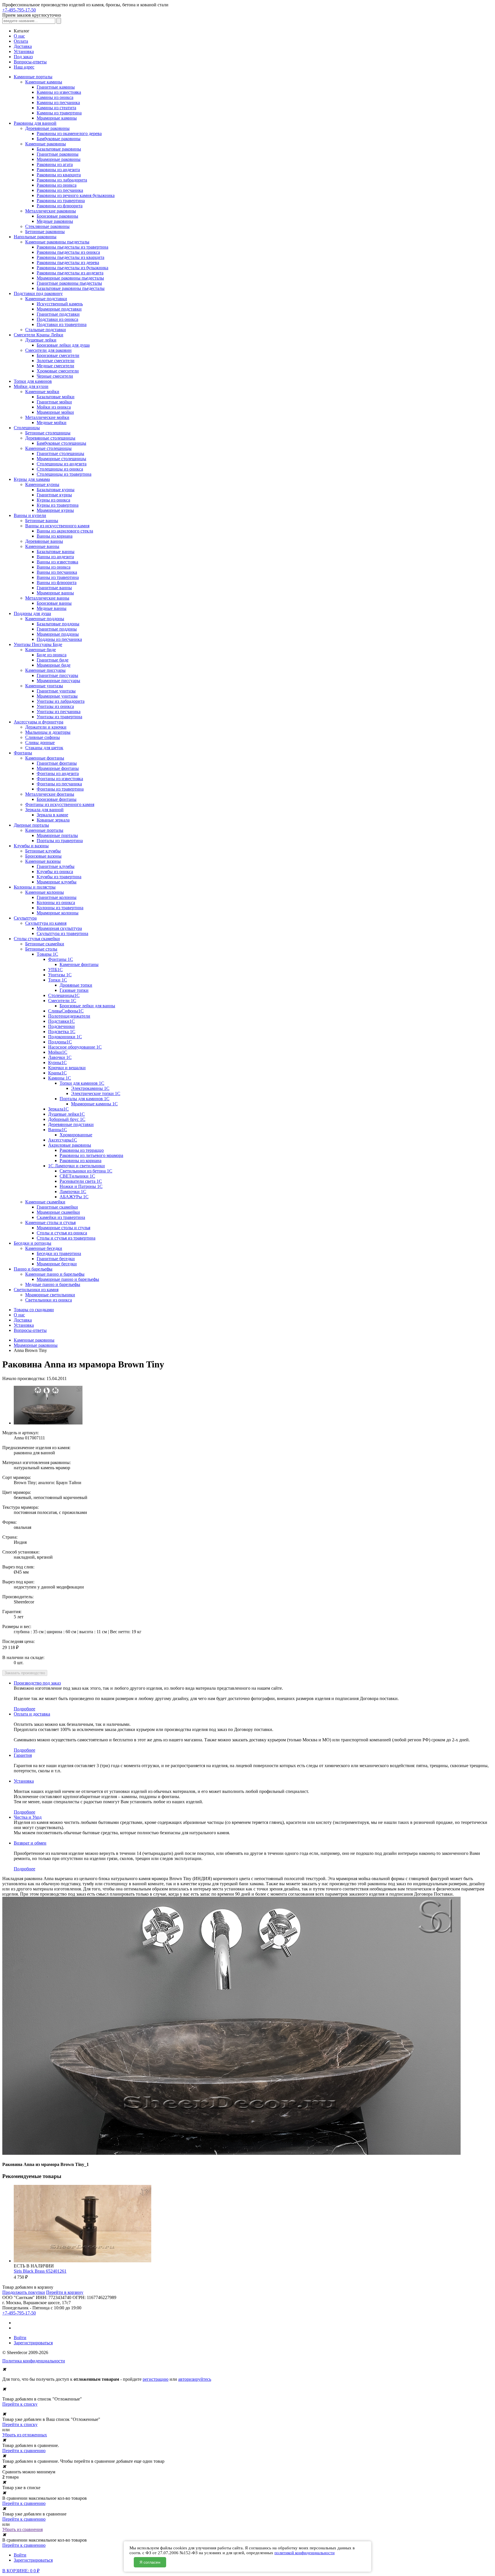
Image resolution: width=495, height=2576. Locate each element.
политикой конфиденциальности (305, 2553)
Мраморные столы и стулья (63, 1228)
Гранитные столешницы (60, 453)
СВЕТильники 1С (77, 1176)
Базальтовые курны (56, 490)
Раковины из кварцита (59, 175)
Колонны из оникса (56, 902)
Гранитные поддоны (57, 629)
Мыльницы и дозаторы (48, 732)
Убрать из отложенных (25, 2435)
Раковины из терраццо (82, 1150)
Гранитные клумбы (56, 866)
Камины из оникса (55, 97)
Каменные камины (44, 82)
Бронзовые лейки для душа (63, 345)
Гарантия (23, 1755)
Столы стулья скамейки (37, 939)
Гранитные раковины (58, 154)
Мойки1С (58, 1052)
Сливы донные (40, 742)
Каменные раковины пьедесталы (57, 242)
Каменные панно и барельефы (55, 1274)
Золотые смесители (56, 361)
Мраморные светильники (50, 1295)
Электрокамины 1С (90, 1088)
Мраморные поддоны (58, 634)
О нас (19, 36)
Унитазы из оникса (55, 706)
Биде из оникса (52, 655)
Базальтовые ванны (56, 552)
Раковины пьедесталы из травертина (72, 247)
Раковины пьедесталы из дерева (68, 263)
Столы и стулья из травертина (66, 1238)
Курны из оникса (53, 500)
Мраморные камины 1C (94, 1104)
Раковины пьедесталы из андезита (70, 273)
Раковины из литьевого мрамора (91, 1155)
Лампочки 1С (73, 1192)
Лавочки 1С (60, 1057)
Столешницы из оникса (60, 469)
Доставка (23, 46)
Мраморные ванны (55, 593)
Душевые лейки (41, 340)
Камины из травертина (59, 113)
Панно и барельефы (33, 1269)
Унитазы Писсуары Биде (38, 644)
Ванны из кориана (55, 536)
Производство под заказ (37, 1683)
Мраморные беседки (57, 1264)
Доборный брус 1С (67, 1119)
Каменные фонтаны (45, 758)
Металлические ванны (47, 598)
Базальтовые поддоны (58, 624)
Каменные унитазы (44, 686)
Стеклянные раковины (47, 226)
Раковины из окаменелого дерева (69, 133)
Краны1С (57, 1073)
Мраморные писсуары (58, 681)
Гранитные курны (54, 495)
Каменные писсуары (45, 670)
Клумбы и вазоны (31, 846)
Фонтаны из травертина (60, 789)
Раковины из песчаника (60, 190)
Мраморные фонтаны (58, 768)
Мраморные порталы (57, 835)
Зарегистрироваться (33, 2343)
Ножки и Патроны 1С (81, 1186)
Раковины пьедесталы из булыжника (72, 268)
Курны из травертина (58, 505)
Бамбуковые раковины (59, 139)
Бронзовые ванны (54, 603)
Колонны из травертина (60, 908)
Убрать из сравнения (22, 2529)
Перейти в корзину (65, 2292)
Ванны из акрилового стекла (65, 531)
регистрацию (156, 2379)
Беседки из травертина (59, 1253)
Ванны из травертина (58, 577)
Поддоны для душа (32, 613)
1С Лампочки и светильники (76, 1166)
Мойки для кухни (31, 386)
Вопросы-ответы (30, 62)
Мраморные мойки (55, 412)
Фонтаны (23, 753)
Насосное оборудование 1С (75, 1047)
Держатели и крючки (46, 727)
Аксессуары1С (63, 1140)
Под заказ (23, 57)
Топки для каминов (33, 381)
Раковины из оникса (57, 185)
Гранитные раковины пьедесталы (69, 283)
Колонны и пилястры (35, 887)
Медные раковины (55, 221)
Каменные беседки (44, 1248)
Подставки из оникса (57, 319)
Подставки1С (61, 1021)
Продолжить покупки (24, 2292)
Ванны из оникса (54, 567)
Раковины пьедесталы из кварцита (70, 257)
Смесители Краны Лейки (39, 335)
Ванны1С (58, 1130)
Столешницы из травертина (64, 474)
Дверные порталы (31, 825)
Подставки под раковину (38, 293)
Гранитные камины (56, 87)
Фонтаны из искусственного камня (60, 804)
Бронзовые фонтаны (57, 799)
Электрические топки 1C (96, 1093)
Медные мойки (52, 422)
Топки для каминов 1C (82, 1083)
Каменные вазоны (43, 861)
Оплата (21, 41)
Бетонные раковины (45, 232)
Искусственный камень (60, 304)
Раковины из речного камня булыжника (76, 195)
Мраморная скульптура (59, 928)
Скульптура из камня (46, 923)
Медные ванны (52, 608)
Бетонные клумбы (43, 851)
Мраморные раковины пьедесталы (70, 278)
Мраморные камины (57, 118)
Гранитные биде (53, 660)
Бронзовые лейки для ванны (87, 1006)
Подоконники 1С (65, 1037)
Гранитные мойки (54, 402)
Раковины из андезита (58, 170)
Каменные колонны (45, 892)
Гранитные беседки (56, 1259)
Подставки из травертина (62, 324)
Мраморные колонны (58, 913)
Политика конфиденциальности (34, 2361)
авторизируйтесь (195, 2379)
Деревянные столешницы (50, 438)
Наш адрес (24, 67)
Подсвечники (61, 1026)
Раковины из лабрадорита (62, 180)
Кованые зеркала (53, 820)
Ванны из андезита (55, 557)
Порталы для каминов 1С (85, 1099)
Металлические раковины (51, 211)
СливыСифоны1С (66, 1011)
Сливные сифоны (43, 737)
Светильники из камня (36, 1290)
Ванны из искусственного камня (57, 526)
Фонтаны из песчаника (59, 784)
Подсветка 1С (62, 1032)
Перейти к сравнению (24, 2451)
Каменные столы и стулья (50, 1222)
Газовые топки (74, 990)
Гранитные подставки (58, 314)
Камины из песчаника (58, 103)
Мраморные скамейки (58, 1212)
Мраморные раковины (59, 159)
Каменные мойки (42, 392)
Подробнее (24, 1709)
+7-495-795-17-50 (19, 10)
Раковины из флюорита (60, 206)
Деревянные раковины (47, 128)
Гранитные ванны (54, 588)
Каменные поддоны (45, 619)
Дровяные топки (76, 985)
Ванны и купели (30, 515)
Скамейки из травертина (61, 1217)
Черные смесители (55, 376)
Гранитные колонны (57, 897)
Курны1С (57, 1062)
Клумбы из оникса (55, 872)
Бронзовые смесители (58, 355)
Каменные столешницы (48, 448)
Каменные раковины (46, 144)
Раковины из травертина (61, 201)
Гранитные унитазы (56, 691)
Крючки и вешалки (67, 1068)
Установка (24, 51)
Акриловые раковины (70, 1145)
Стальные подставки (46, 330)
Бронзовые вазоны (43, 856)
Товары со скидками (34, 1310)
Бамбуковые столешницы (61, 443)
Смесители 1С (62, 1001)
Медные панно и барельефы (53, 1284)
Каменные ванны (42, 546)
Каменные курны (42, 484)
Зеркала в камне (52, 815)
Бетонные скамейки (45, 944)
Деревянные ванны (44, 541)
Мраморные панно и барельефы (68, 1279)
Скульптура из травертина (62, 933)
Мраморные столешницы (61, 459)
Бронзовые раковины (57, 216)
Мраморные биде (54, 665)
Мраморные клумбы (57, 882)
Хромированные (76, 1135)
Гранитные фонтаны (57, 763)
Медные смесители (55, 366)
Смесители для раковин (48, 350)
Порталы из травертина (60, 841)
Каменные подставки (46, 299)
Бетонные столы (41, 949)
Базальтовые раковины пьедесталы (71, 288)
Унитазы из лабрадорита (61, 701)
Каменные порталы (44, 830)
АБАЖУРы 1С (74, 1197)
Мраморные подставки (59, 309)
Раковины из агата (55, 164)
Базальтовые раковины (59, 149)
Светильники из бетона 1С (86, 1171)
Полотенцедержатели (69, 1016)
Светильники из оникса (49, 1300)
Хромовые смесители (58, 371)
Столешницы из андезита (62, 464)
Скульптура (25, 918)
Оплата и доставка (32, 1714)
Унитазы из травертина (59, 717)
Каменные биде (41, 650)
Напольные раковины (35, 237)
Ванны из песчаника (57, 572)
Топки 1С (58, 980)
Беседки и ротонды (33, 1243)
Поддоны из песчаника (59, 639)
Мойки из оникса (54, 407)
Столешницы (27, 428)
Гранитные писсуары (57, 675)
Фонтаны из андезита (58, 773)
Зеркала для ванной (44, 810)
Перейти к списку (20, 2404)
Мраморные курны (55, 510)
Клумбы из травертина (59, 877)
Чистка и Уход (28, 1817)
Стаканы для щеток (44, 748)
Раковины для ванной (35, 123)
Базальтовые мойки (56, 397)
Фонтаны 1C (61, 959)
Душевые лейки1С (66, 1114)
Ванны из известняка (57, 562)
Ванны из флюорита (57, 582)
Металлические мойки (47, 417)
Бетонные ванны (42, 521)
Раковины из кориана (80, 1161)
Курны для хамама (32, 479)
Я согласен (150, 2562)
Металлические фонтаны (50, 794)
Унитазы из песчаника (59, 712)
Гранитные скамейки (57, 1207)
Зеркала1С (58, 1109)
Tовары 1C (47, 954)
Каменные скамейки (45, 1202)
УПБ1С (55, 970)
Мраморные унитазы (57, 696)
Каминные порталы (33, 77)
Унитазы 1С (60, 975)
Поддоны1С (60, 1042)
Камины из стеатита (56, 108)
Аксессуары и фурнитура (39, 722)
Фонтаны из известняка (60, 779)
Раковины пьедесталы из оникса (68, 252)
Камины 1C (60, 1078)
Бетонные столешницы (48, 433)
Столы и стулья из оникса (62, 1233)
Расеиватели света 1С (81, 1181)
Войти (20, 2338)
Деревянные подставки (71, 1124)
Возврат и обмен (30, 1843)
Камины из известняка (59, 92)
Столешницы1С (64, 995)
